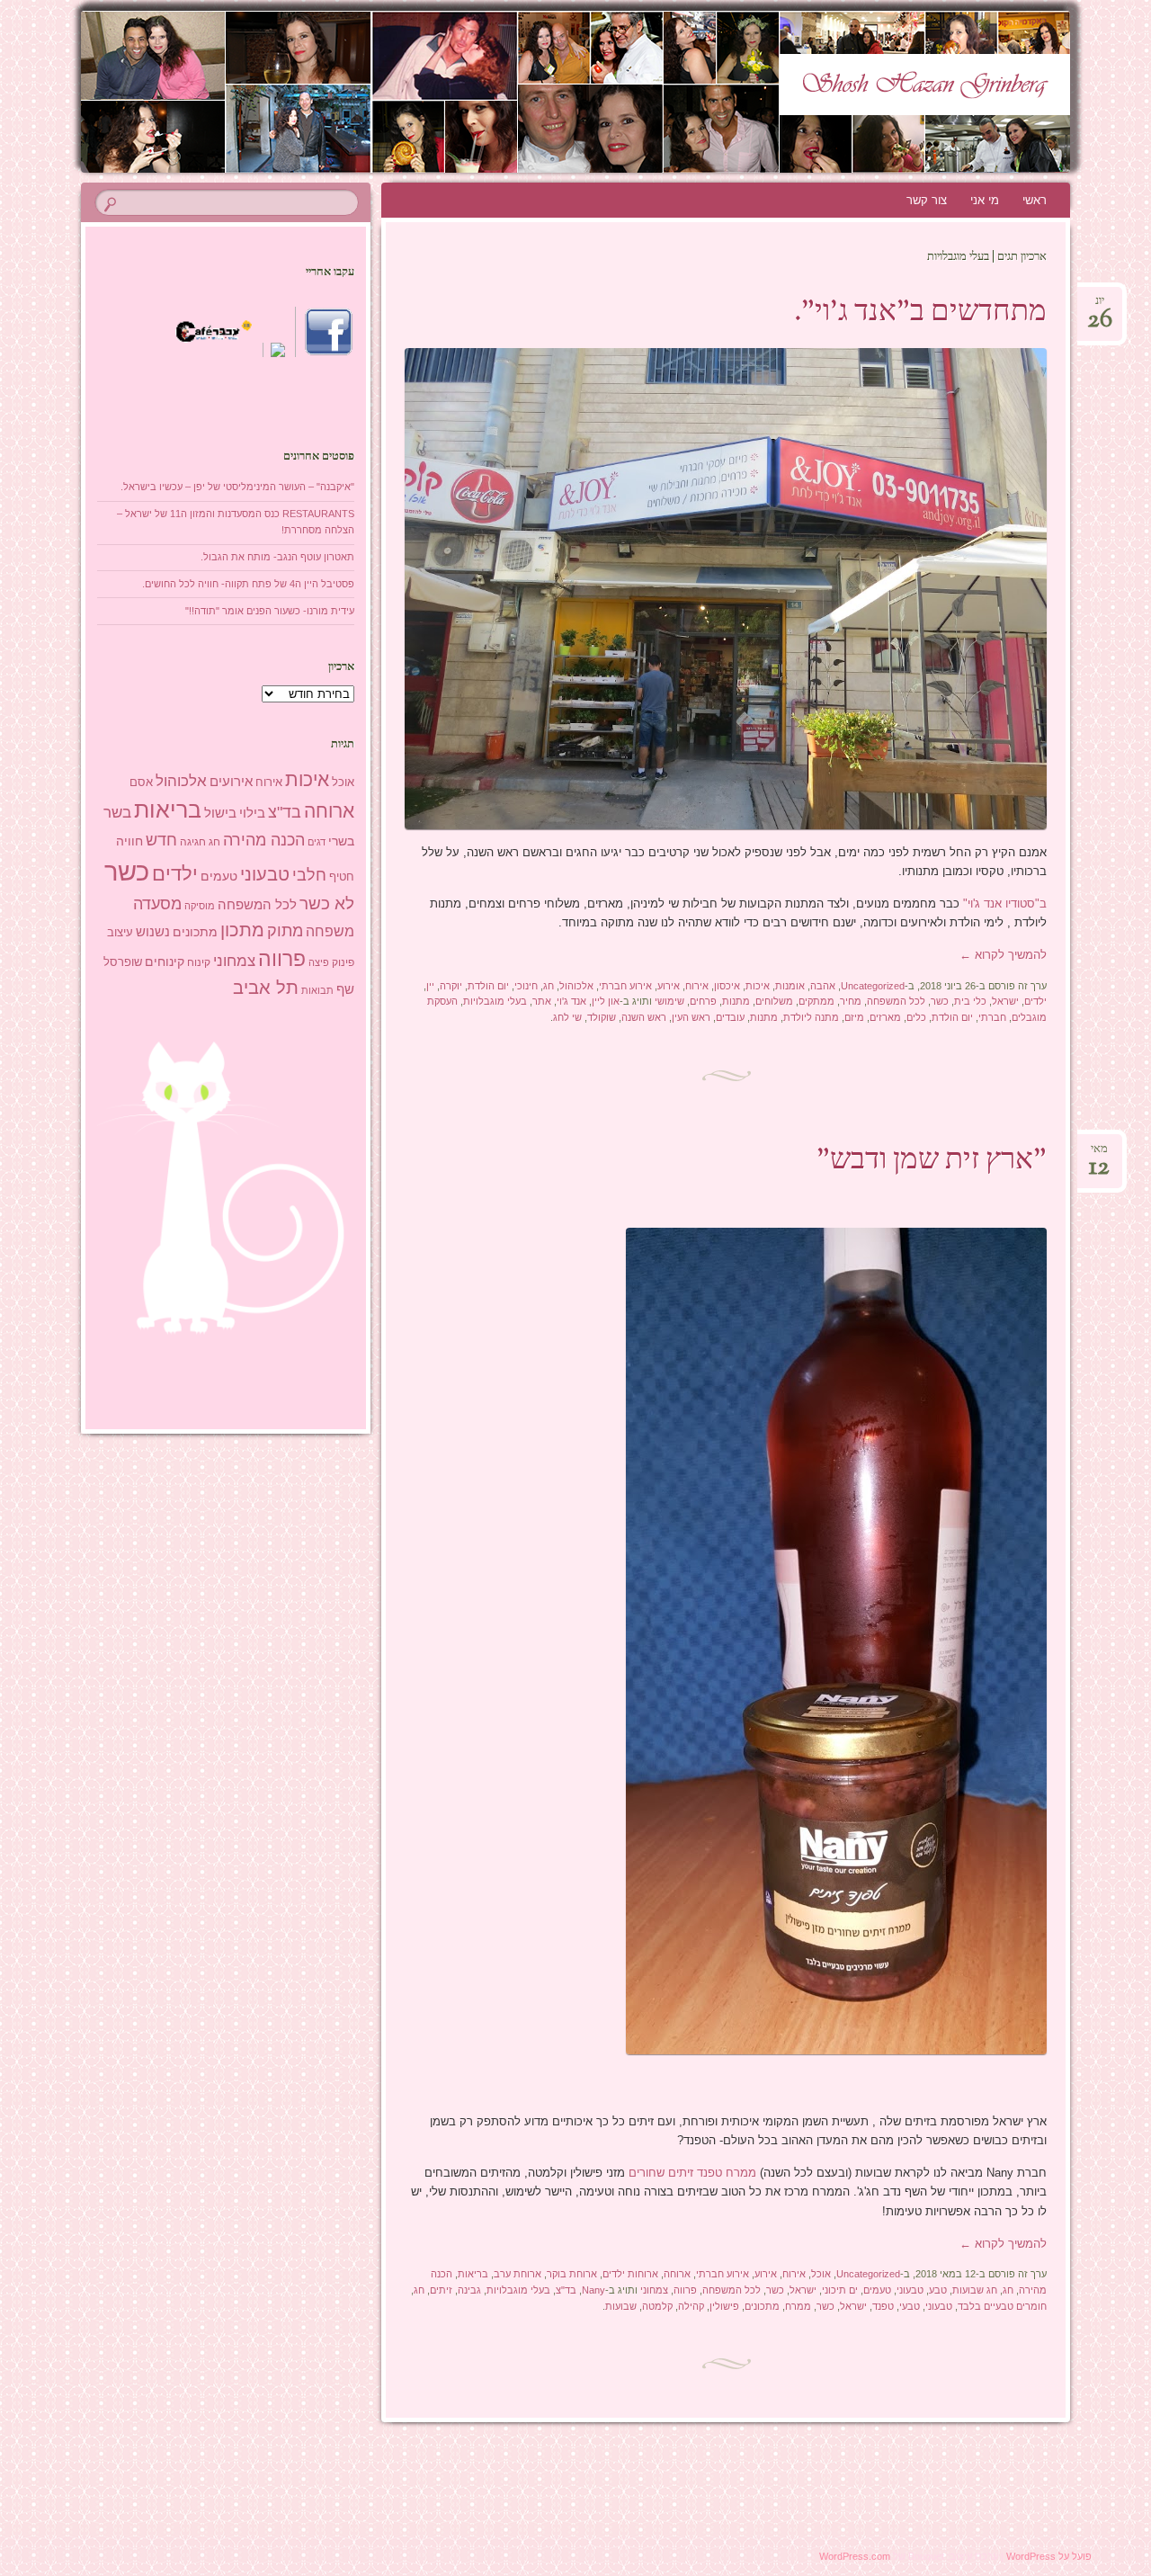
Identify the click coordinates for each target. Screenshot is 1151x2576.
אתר (542, 1001)
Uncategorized (873, 986)
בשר (117, 812)
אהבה (823, 986)
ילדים (1035, 1001)
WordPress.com (855, 2556)
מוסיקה (200, 906)
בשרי (341, 841)
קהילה (691, 2306)
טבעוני (910, 2290)
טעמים (877, 2290)
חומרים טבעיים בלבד (1002, 2306)
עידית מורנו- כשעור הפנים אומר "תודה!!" (270, 611)
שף (345, 989)
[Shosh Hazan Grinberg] (610, 92)
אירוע (669, 986)
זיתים (441, 2290)
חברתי (992, 1017)
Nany (593, 2290)
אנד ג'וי (571, 1001)
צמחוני (654, 2290)
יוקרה (451, 986)
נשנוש (153, 932)
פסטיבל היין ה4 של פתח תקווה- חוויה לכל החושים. (248, 584)
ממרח (798, 2306)
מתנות (736, 1001)
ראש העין (691, 1017)
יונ (1100, 306)
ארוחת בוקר (572, 2274)
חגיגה (193, 842)
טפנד (883, 2306)
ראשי (1035, 200)
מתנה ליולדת (811, 1017)
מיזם (854, 1017)
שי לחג (567, 1017)
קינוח (199, 962)
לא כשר (327, 903)
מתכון (242, 930)
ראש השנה (644, 1017)
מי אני (985, 200)
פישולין (724, 2306)
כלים (916, 1017)
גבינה (469, 2290)
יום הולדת (488, 986)
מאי (1099, 1154)
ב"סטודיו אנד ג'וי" (1003, 903)
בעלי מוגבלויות (495, 1001)
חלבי (309, 875)
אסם (141, 782)
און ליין (606, 1001)
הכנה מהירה (264, 840)
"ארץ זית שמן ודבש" (932, 1161)
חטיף (342, 877)
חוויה (129, 841)
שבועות (621, 2306)
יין (430, 986)
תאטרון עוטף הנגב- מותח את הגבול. (277, 557)
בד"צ (566, 2290)
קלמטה (657, 2306)
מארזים (885, 1017)
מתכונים (762, 2306)
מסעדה (157, 903)
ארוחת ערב (518, 2274)
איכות (758, 986)
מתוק (285, 930)
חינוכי (526, 986)
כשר (940, 1001)
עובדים (730, 1017)
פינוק (343, 962)
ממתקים (816, 1001)
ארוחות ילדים (630, 2274)
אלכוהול (576, 986)
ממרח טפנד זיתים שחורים (691, 2173)
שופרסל (123, 962)
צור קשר (927, 200)
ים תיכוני (840, 2290)
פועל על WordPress (1049, 2556)
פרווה (685, 2290)
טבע (938, 2290)
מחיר (851, 1001)
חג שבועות (975, 2290)
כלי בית (970, 1001)
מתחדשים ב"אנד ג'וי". (920, 313)
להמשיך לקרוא (1003, 955)
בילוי (252, 813)
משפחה (330, 931)
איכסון (727, 986)
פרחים (703, 1001)
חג (549, 986)
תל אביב (266, 988)
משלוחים (774, 1001)
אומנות (790, 986)
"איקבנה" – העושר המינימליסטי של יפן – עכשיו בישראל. (237, 487)
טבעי (910, 2306)
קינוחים (165, 962)
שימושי (669, 1001)
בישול (220, 813)
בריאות (473, 2274)
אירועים (231, 781)
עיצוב (120, 932)
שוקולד (602, 1017)
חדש (161, 840)
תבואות (317, 990)
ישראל (1005, 1001)
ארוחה (677, 2274)
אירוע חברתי (625, 986)
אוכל (821, 2274)
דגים (317, 842)
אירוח (697, 986)
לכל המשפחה (896, 1001)
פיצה (319, 962)
